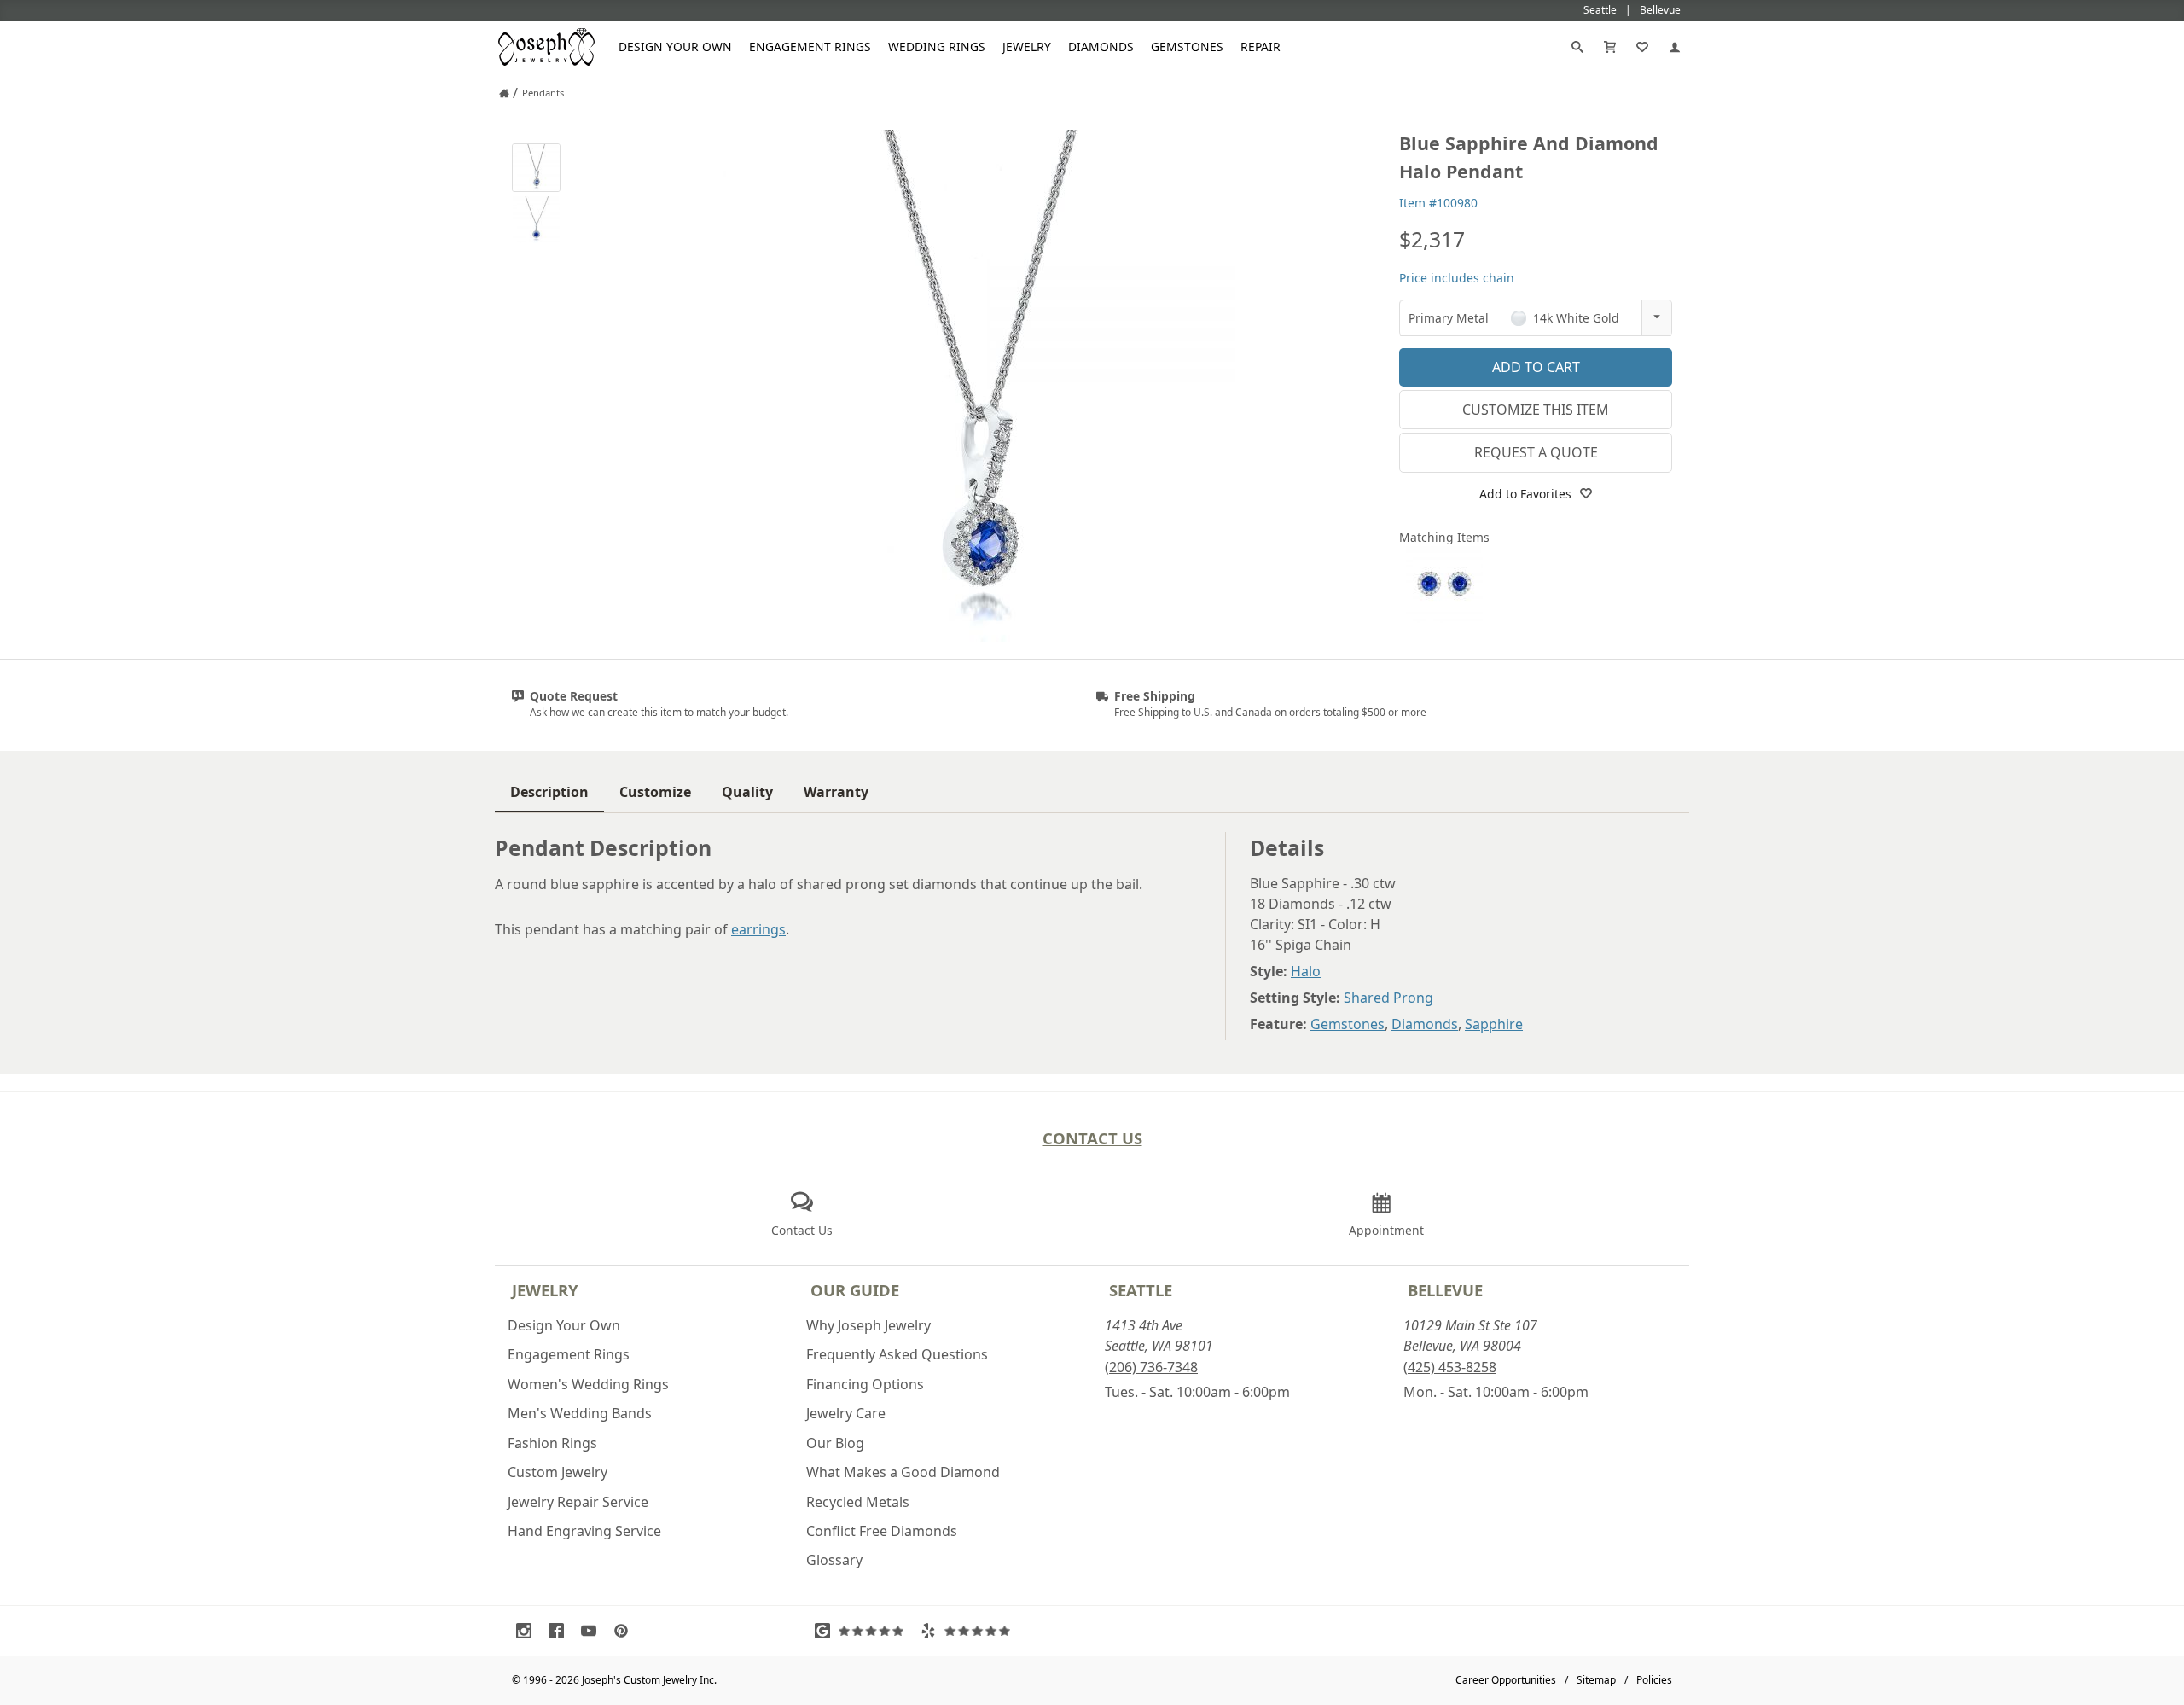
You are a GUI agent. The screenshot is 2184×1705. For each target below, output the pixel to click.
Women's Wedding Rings (588, 1384)
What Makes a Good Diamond (903, 1472)
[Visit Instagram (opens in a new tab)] (528, 1631)
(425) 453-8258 (1450, 1367)
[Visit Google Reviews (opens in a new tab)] (863, 1631)
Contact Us (1092, 1138)
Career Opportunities (1506, 1680)
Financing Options (865, 1384)
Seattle (1141, 1290)
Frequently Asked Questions (897, 1354)
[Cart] (1610, 47)
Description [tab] (549, 792)
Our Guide (855, 1290)
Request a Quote (1536, 452)
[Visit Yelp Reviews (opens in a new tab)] (969, 1631)
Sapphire (1494, 1024)
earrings (758, 929)
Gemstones (1187, 47)
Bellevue (1445, 1290)
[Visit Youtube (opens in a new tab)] (593, 1631)
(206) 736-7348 (1151, 1367)
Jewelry (1027, 47)
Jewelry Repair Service (578, 1502)
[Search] (1577, 47)
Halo (1306, 971)
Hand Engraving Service (584, 1531)
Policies (1654, 1680)
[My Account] (1675, 47)
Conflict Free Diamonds (882, 1531)
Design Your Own (675, 47)
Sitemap (1596, 1680)
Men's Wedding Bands (580, 1413)
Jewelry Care (846, 1413)
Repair (1260, 47)
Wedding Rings (937, 47)
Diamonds (1101, 47)
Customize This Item (1536, 410)
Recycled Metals (858, 1502)
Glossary (834, 1560)
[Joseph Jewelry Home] (504, 93)
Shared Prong (1388, 998)
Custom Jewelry (558, 1472)
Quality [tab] (747, 792)
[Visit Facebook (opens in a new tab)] (561, 1631)
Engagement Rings (810, 47)
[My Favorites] (1642, 47)
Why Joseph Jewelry (868, 1325)
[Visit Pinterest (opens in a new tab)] (625, 1631)
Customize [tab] (655, 792)
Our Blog (835, 1443)
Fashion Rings (552, 1443)
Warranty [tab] (836, 792)
